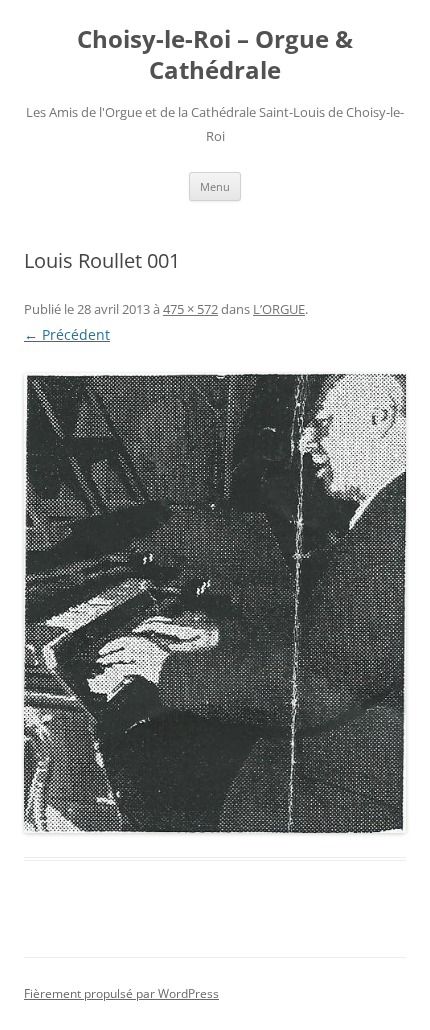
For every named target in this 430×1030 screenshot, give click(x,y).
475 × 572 (190, 309)
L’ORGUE (279, 309)
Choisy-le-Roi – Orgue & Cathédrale (215, 55)
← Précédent (67, 334)
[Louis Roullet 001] (215, 603)
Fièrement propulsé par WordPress (121, 993)
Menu (215, 186)
